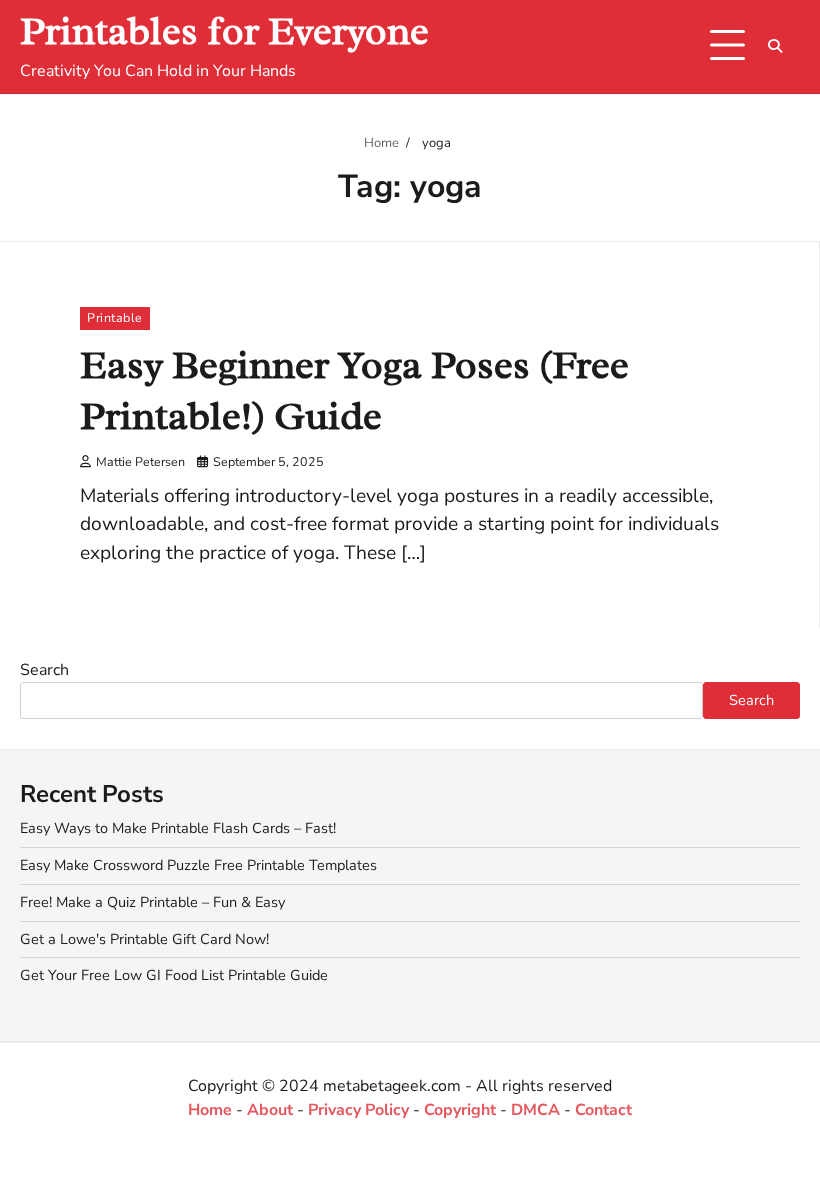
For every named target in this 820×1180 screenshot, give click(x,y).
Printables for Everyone (224, 31)
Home (210, 1110)
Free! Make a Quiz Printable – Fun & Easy (152, 902)
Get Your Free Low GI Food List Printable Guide (174, 975)
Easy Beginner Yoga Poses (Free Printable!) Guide (354, 391)
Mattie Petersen (140, 461)
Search (44, 670)
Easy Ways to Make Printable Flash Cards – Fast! (178, 828)
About (270, 1110)
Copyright (460, 1110)
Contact (603, 1110)
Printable (115, 317)
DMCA (535, 1110)
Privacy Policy (358, 1110)
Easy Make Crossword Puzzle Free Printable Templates (198, 865)
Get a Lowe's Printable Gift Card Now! (144, 939)
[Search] (775, 46)
